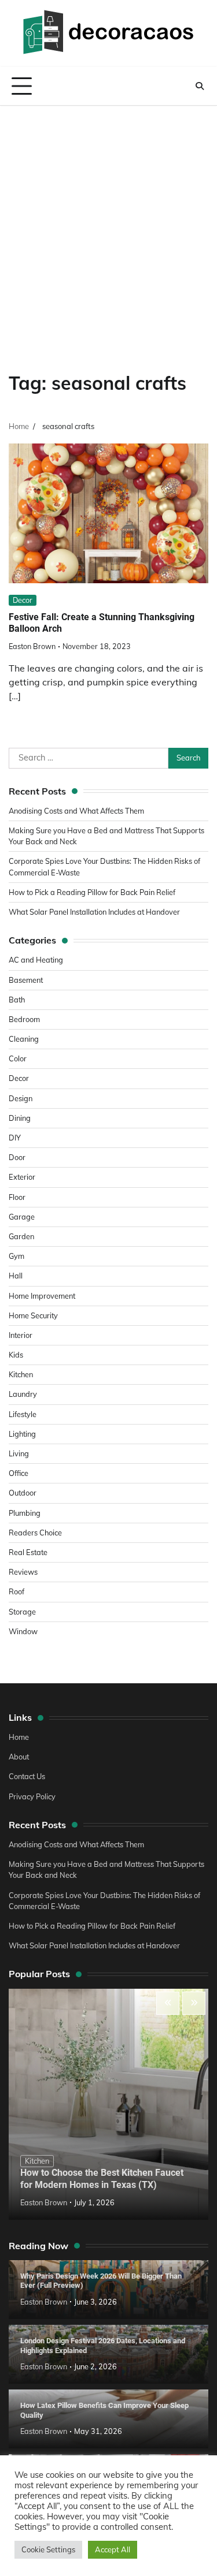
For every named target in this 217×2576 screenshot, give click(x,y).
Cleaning (24, 1039)
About (19, 1757)
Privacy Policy (32, 1796)
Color (18, 1058)
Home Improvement (42, 1296)
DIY (15, 1138)
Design (21, 1098)
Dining (20, 1118)
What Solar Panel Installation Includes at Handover (94, 912)
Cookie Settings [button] (48, 2549)
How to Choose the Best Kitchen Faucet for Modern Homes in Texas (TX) (102, 2179)
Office (19, 1473)
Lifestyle (23, 1414)
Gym (16, 1256)
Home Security (33, 1315)
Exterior (22, 1177)
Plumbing (25, 1513)
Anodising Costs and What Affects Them (76, 811)
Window (23, 1631)
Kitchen (21, 1374)
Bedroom (24, 1019)
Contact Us (27, 1776)
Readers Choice (35, 1533)
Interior (21, 1335)
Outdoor (23, 1493)
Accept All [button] (113, 2549)
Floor (17, 1197)
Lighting (22, 1434)
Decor (23, 600)
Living (19, 1453)
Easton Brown (32, 646)
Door (17, 1157)
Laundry (23, 1394)
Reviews (23, 1572)
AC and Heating (36, 960)
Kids (16, 1355)
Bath (17, 1000)
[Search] (200, 86)
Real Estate (28, 1552)
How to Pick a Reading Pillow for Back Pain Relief (92, 892)
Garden (21, 1236)
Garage (22, 1217)
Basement (26, 980)
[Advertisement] (108, 220)
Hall (16, 1276)
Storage (22, 1612)
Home (19, 1737)
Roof (16, 1591)
